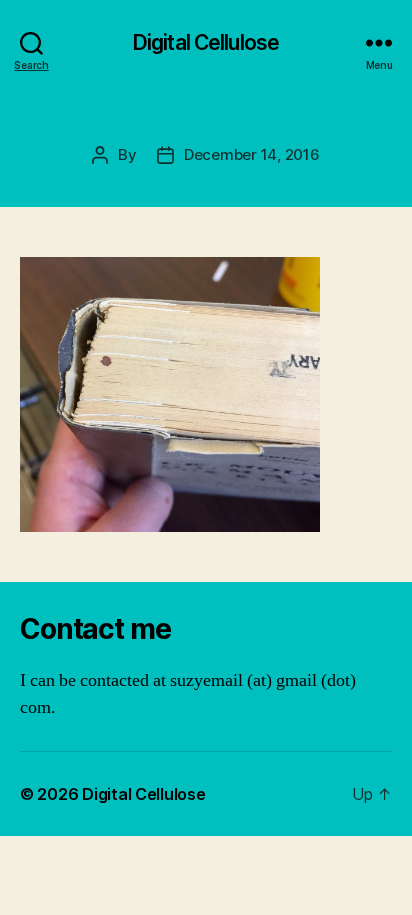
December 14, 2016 (252, 154)
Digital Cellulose (206, 42)
